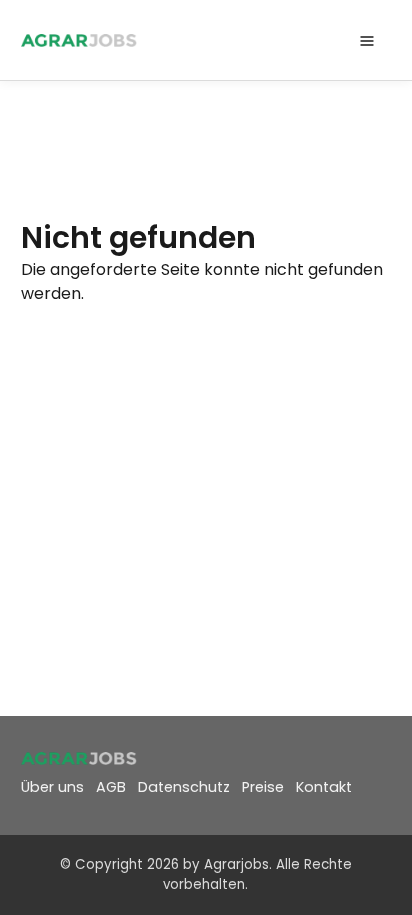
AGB (111, 787)
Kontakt (324, 787)
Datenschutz (184, 787)
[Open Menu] (367, 40)
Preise (263, 787)
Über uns (52, 787)
